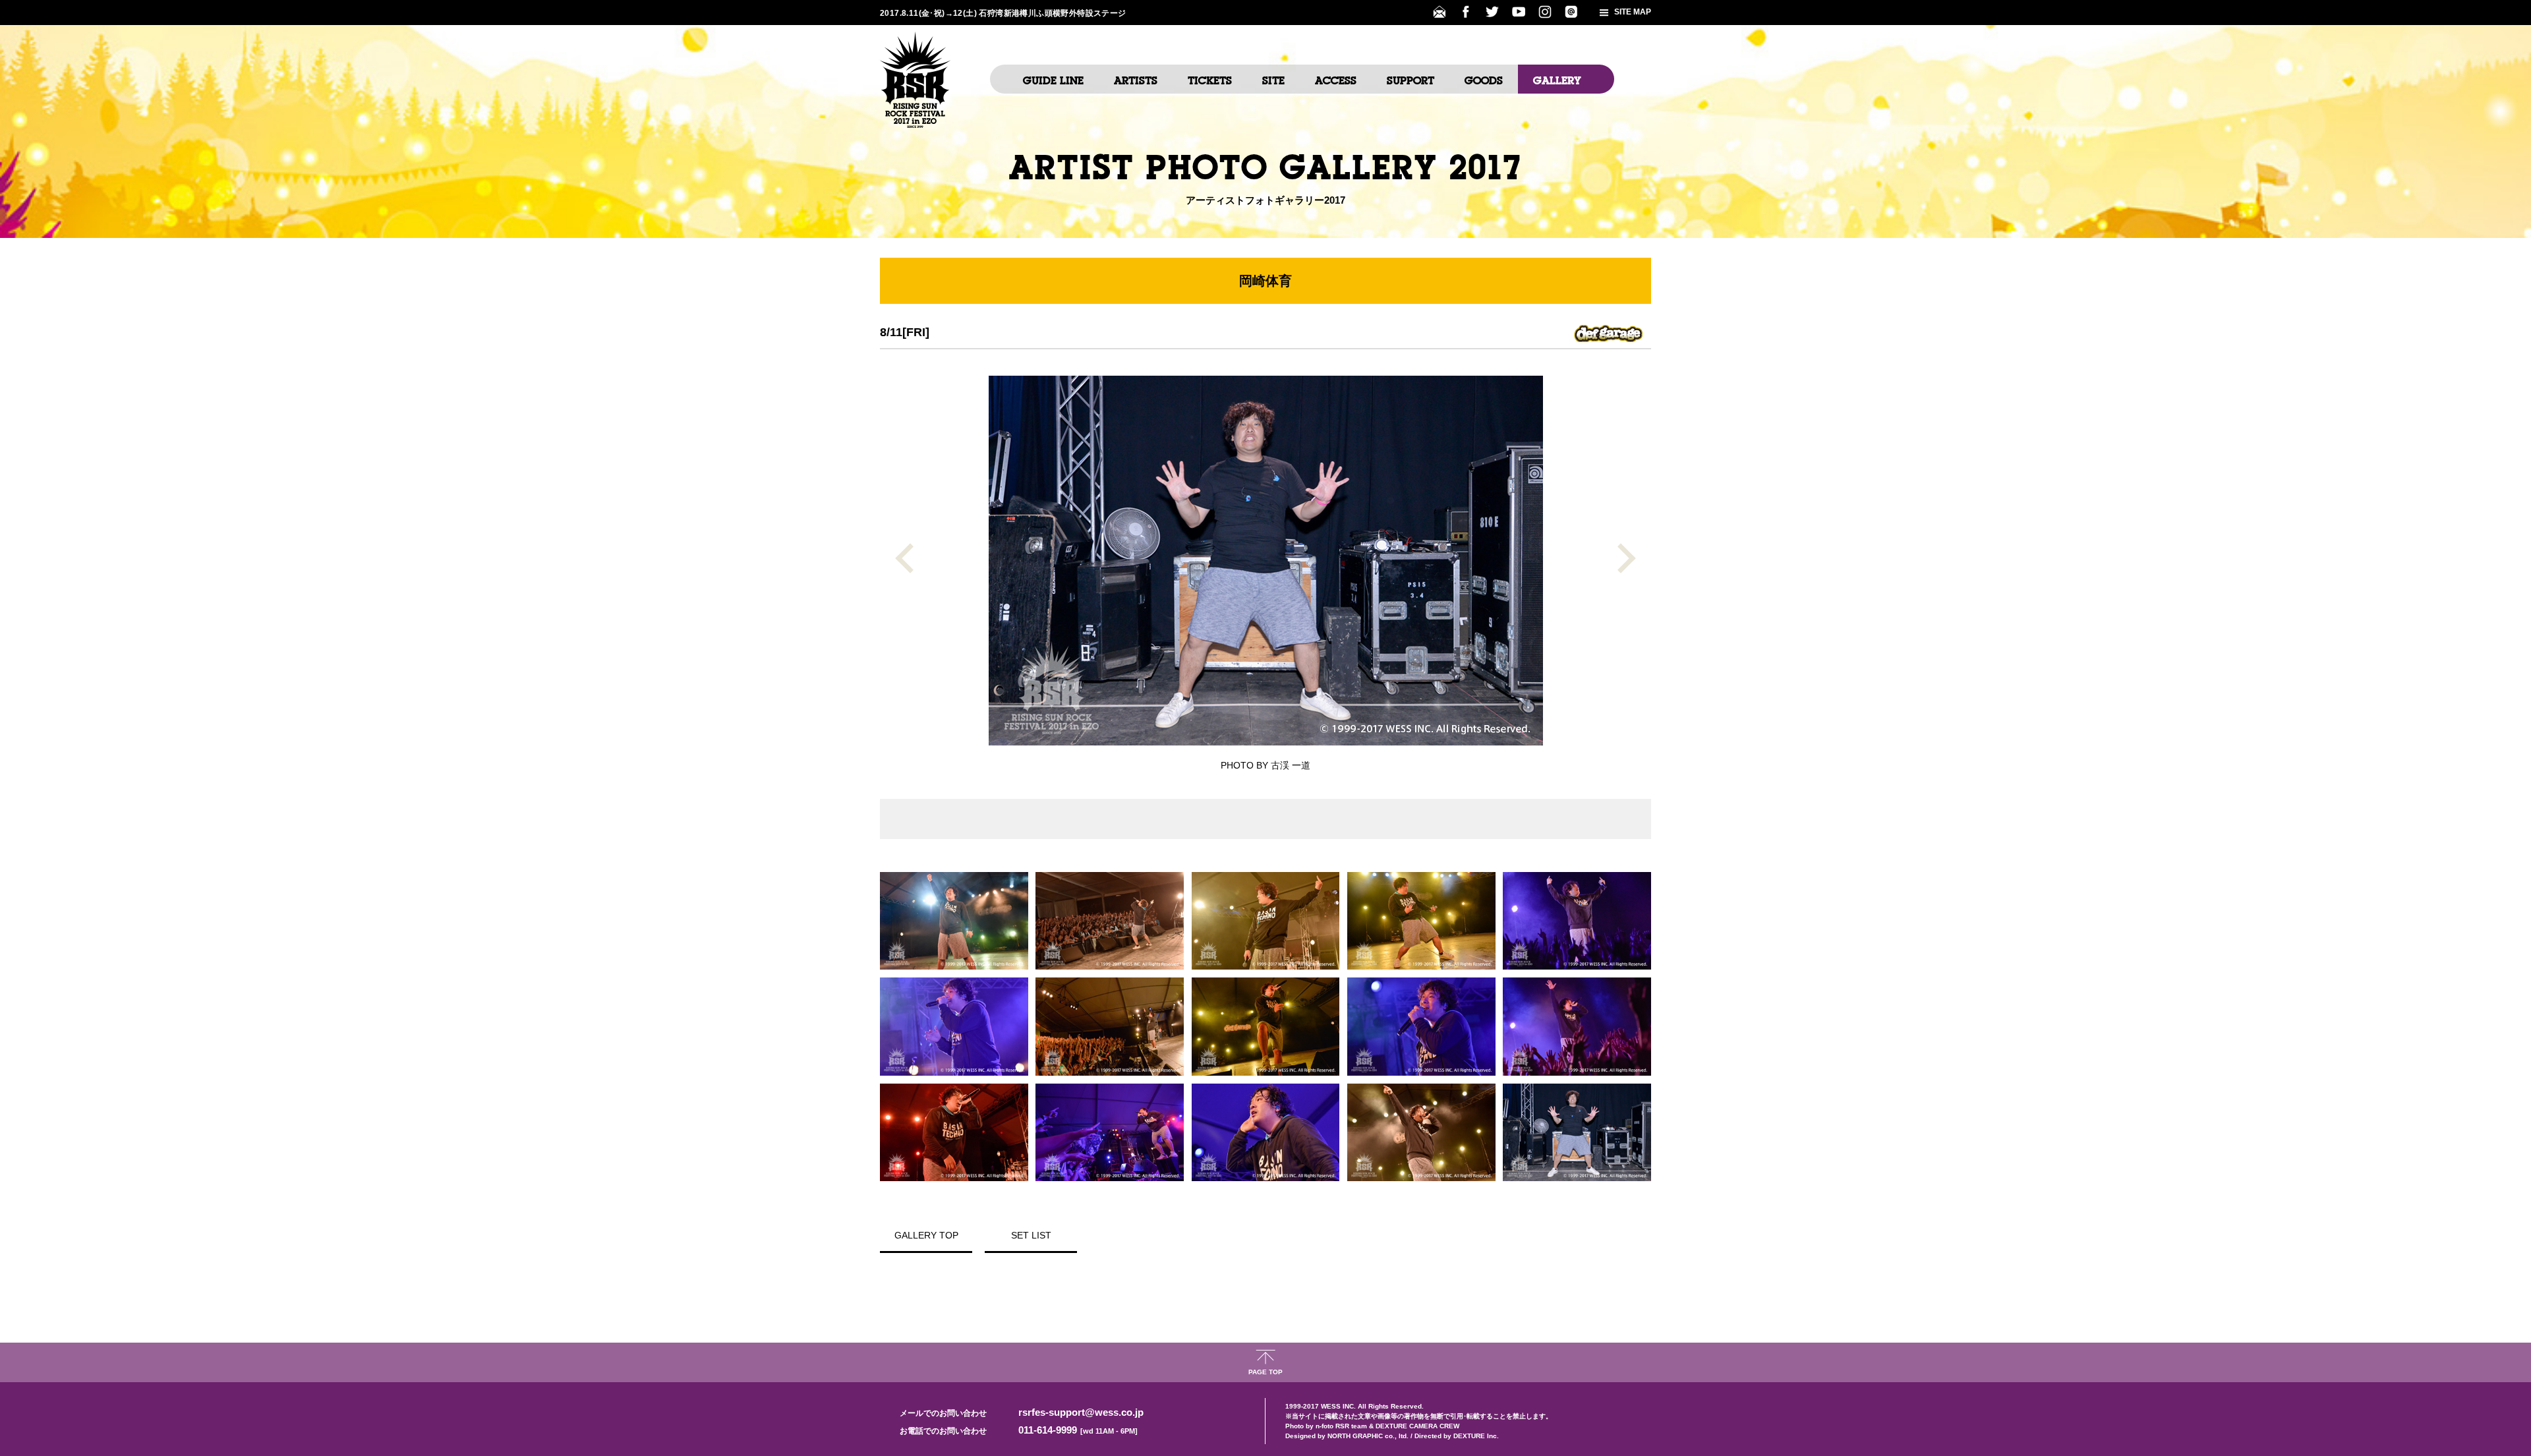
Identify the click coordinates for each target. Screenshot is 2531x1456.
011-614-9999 (1078, 1430)
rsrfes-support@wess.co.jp (1081, 1412)
